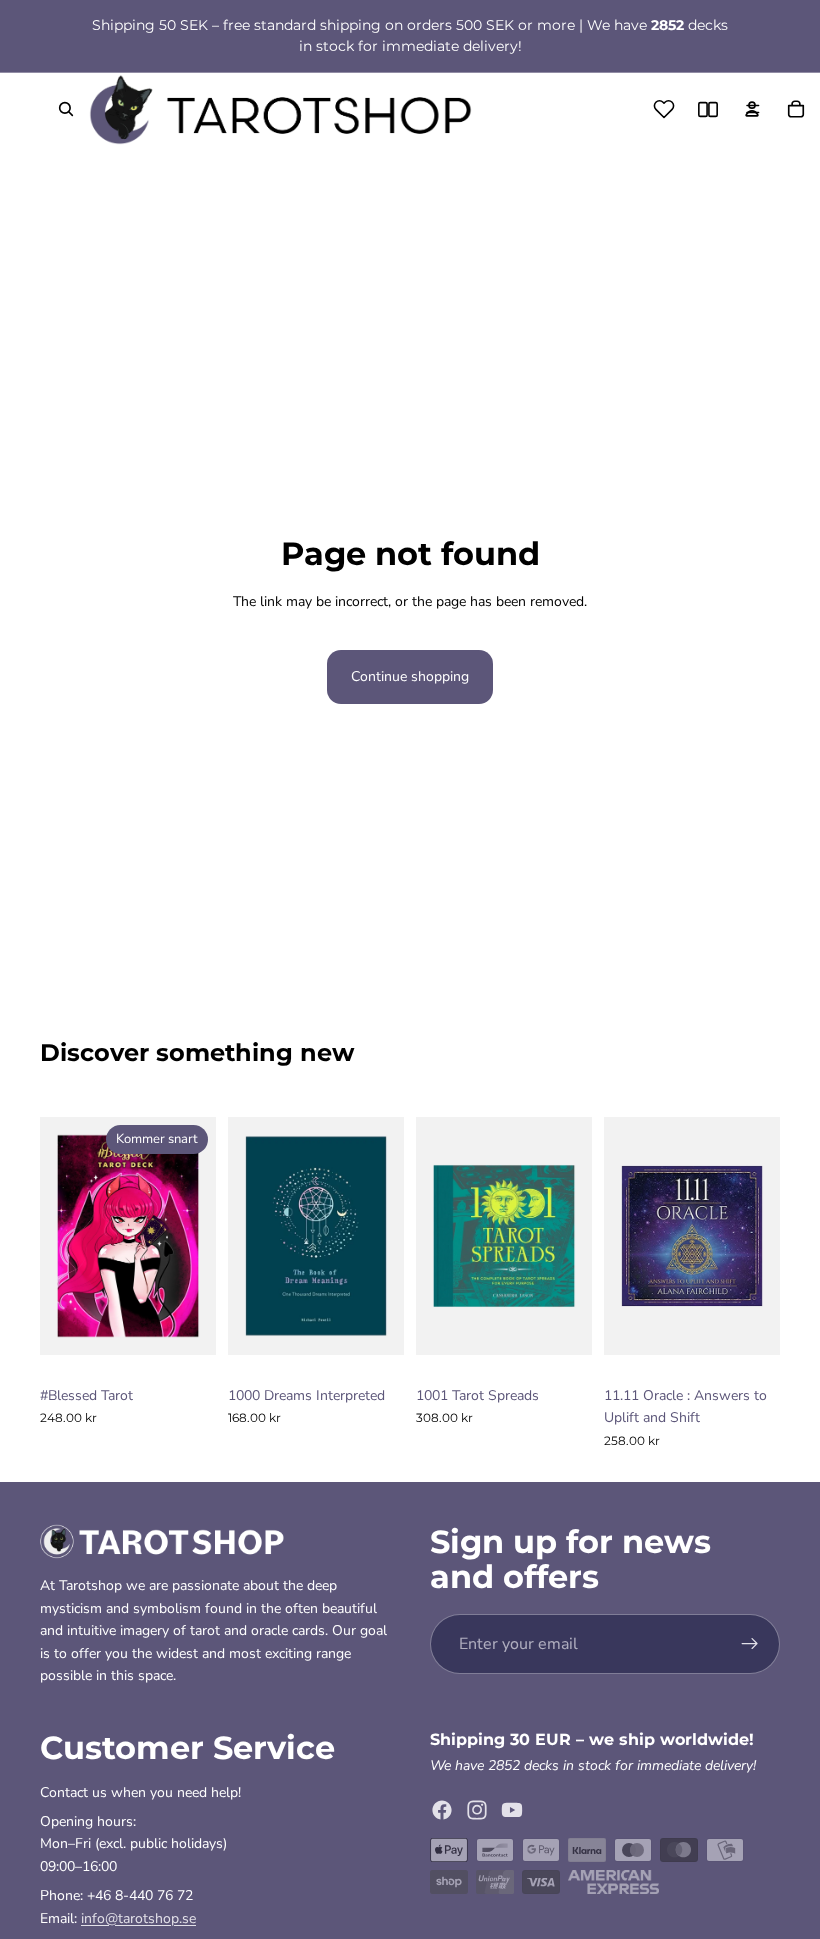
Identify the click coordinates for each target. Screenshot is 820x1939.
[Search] (66, 109)
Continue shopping (410, 676)
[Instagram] (477, 1809)
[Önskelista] (664, 109)
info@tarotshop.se (138, 1917)
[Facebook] (442, 1809)
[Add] (373, 1346)
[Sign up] (750, 1644)
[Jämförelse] (708, 109)
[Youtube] (512, 1809)
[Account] (752, 109)
